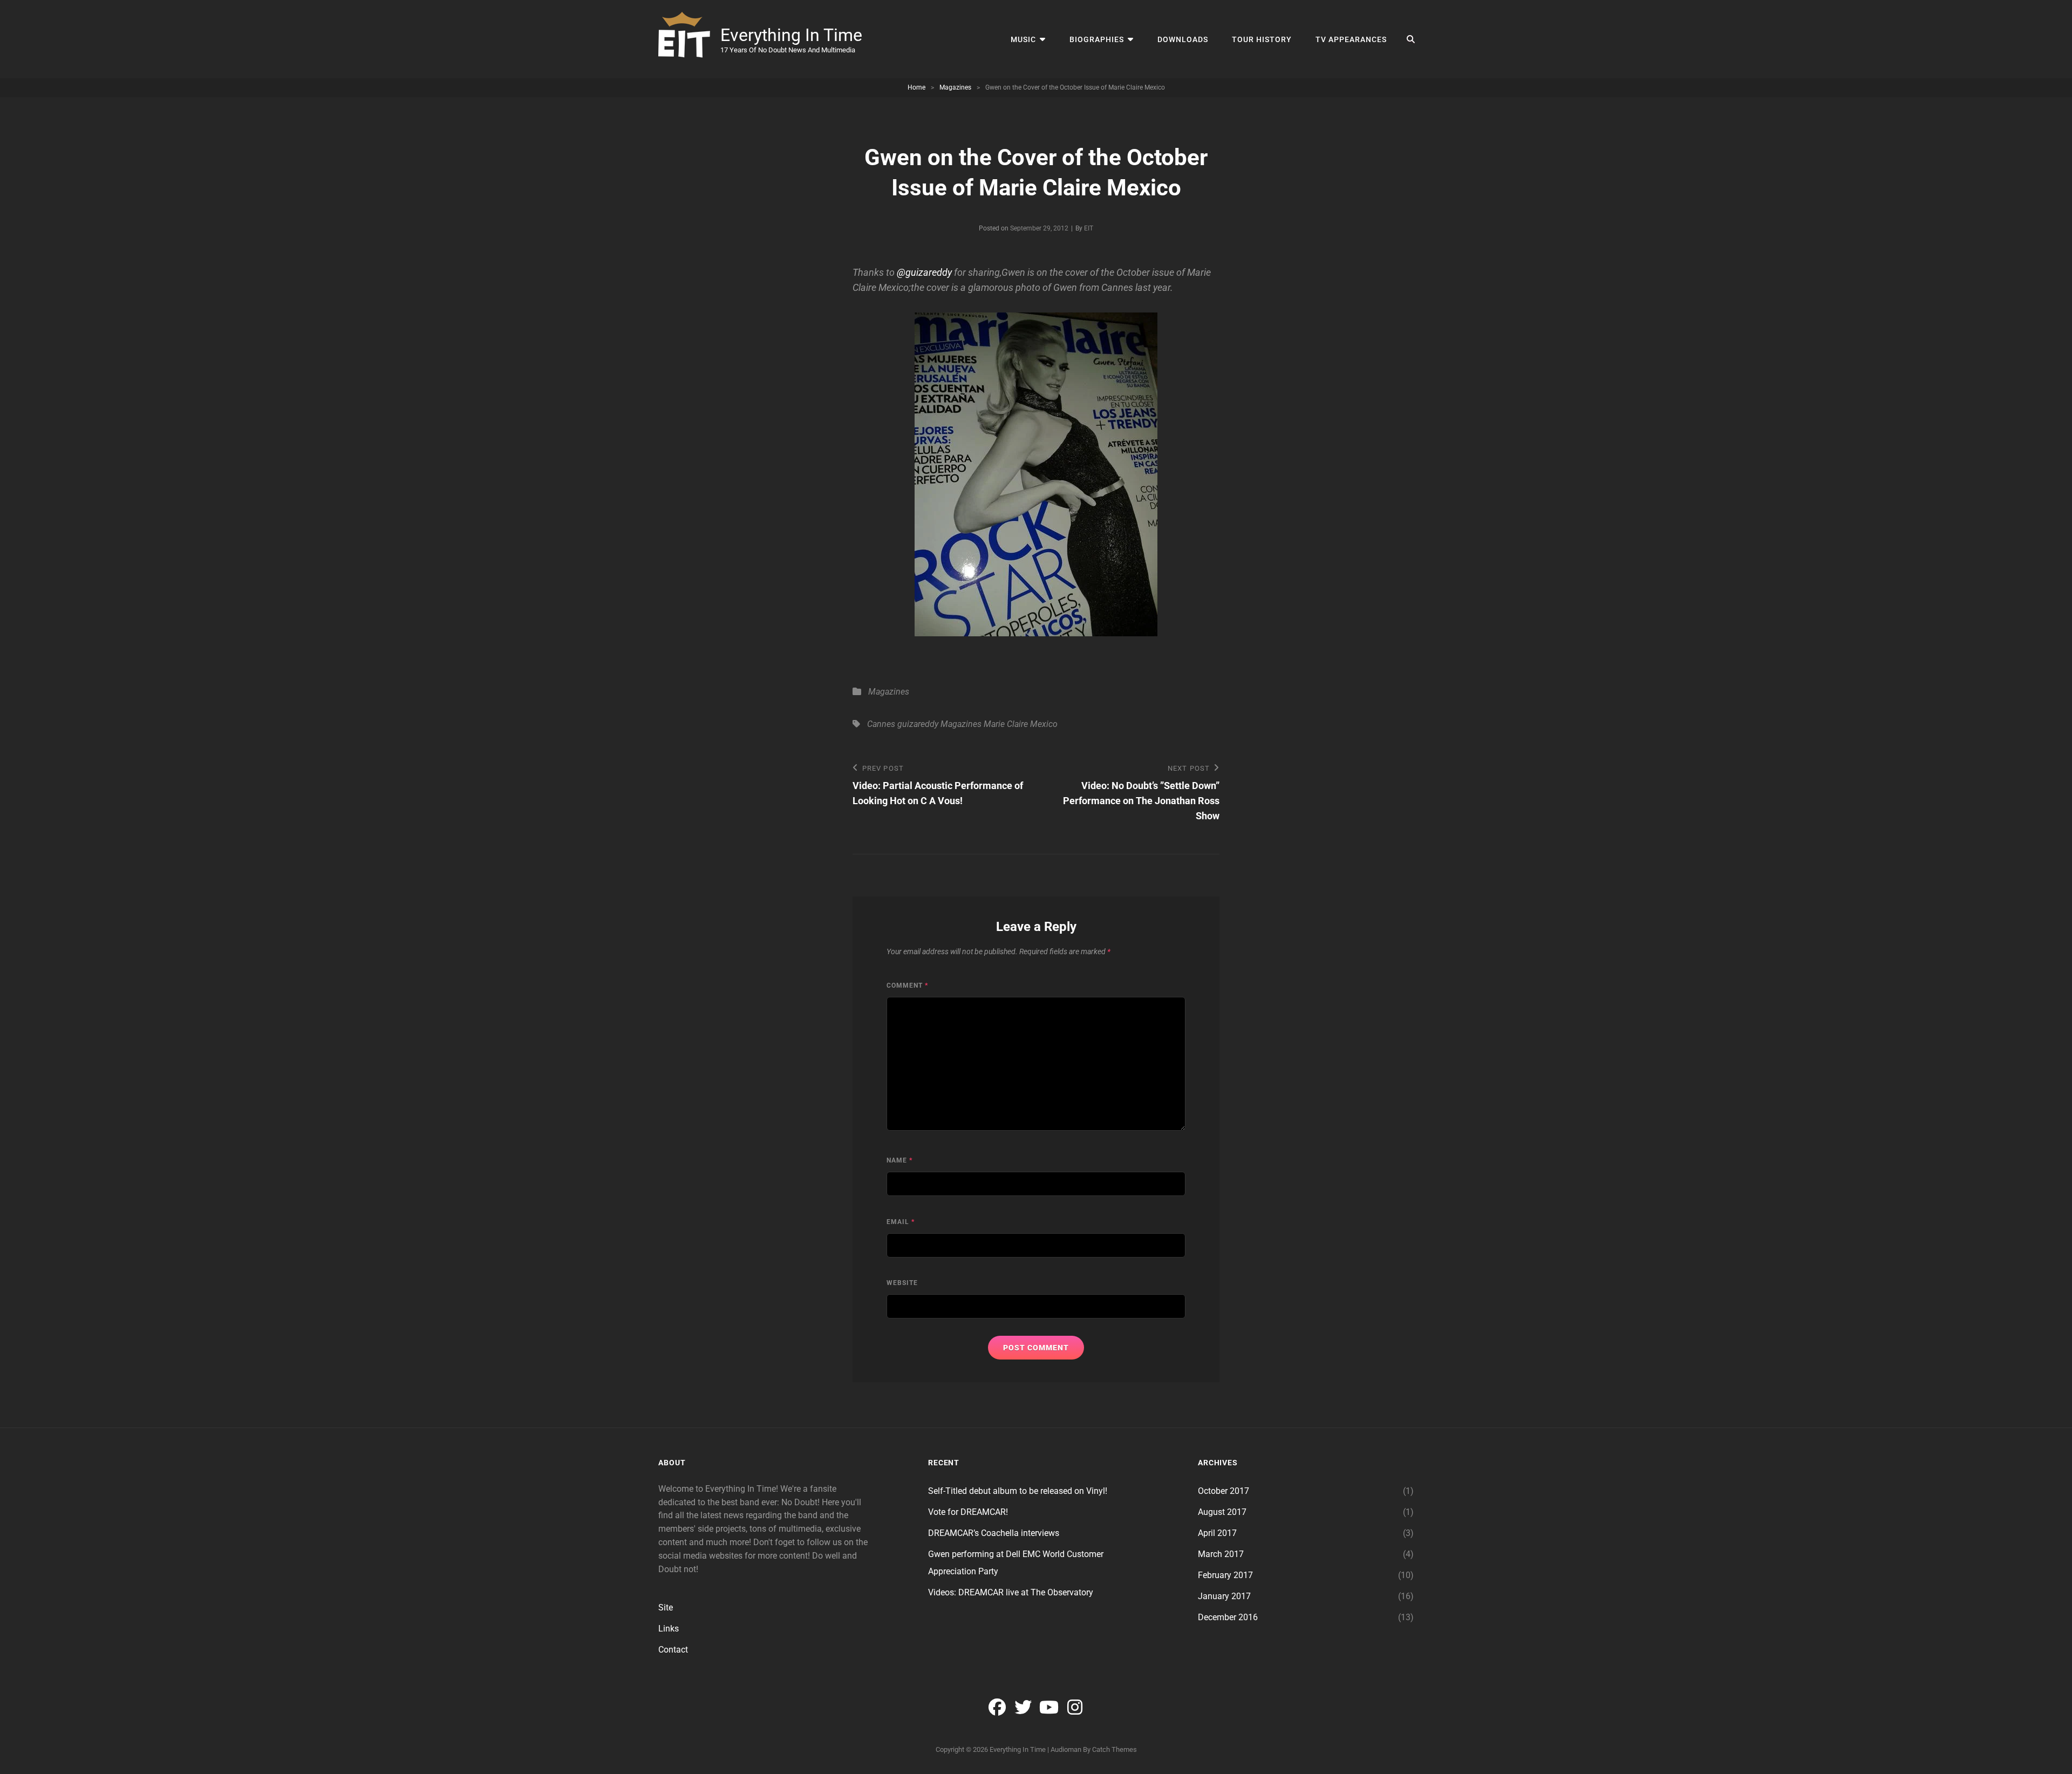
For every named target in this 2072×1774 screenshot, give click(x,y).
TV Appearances (1351, 39)
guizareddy (918, 724)
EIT (1089, 228)
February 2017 (1225, 1575)
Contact (673, 1650)
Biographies (1097, 39)
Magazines (955, 87)
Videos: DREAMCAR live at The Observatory (1011, 1592)
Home (916, 87)
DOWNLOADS (1183, 39)
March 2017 (1221, 1554)
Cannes (881, 724)
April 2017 (1217, 1533)
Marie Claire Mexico (1021, 724)
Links (669, 1629)
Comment (907, 985)
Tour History (1262, 39)
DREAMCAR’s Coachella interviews (994, 1533)
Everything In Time (791, 35)
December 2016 (1228, 1617)
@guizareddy (924, 272)
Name (899, 1160)
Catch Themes (1115, 1749)
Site (666, 1608)
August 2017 (1222, 1512)
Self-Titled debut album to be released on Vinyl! (1018, 1491)
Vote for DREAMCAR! (968, 1512)
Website (902, 1283)
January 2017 (1224, 1596)
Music (1023, 39)
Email (901, 1222)
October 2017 (1224, 1491)
